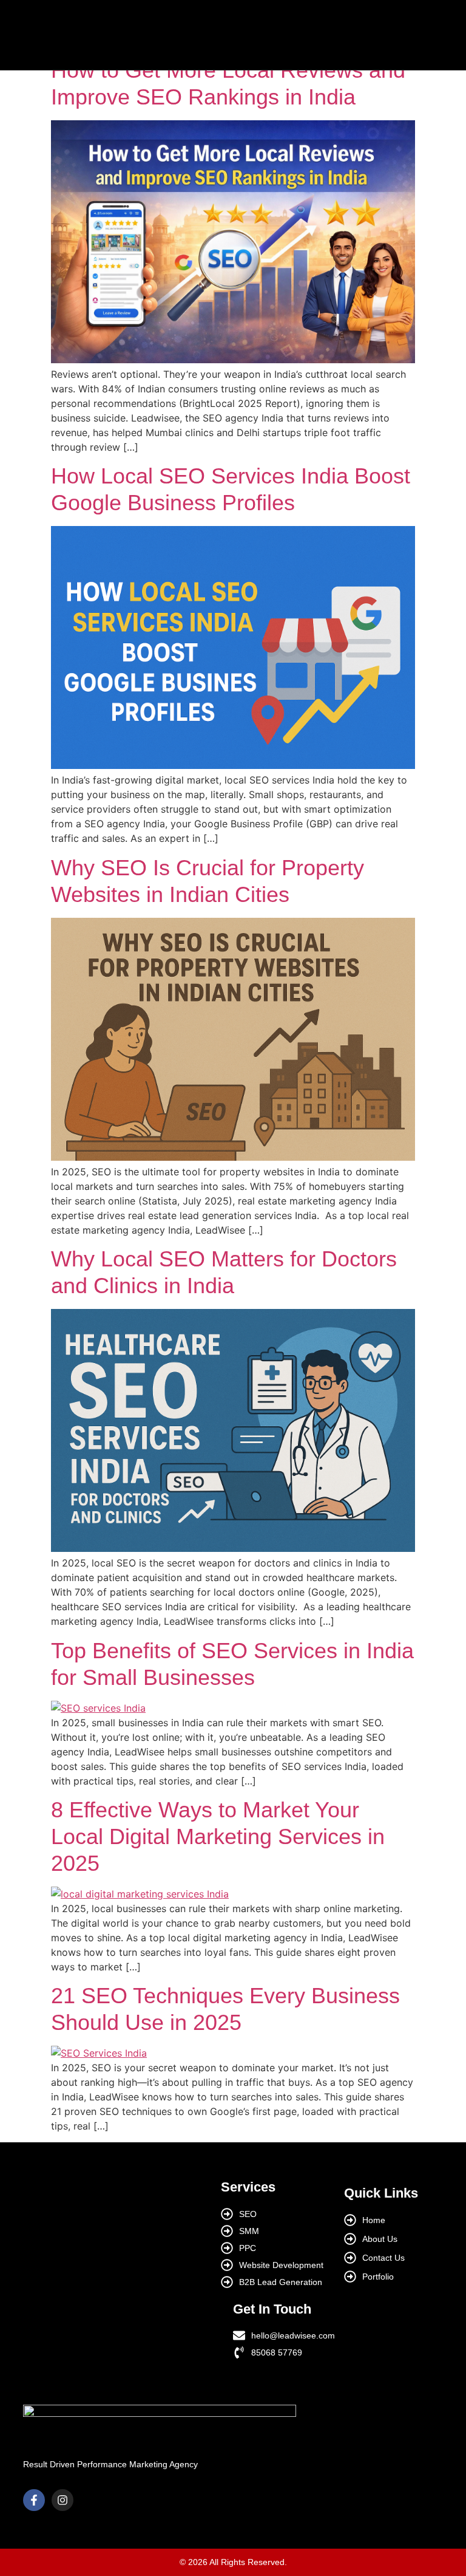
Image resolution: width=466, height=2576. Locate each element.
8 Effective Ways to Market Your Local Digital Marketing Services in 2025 (218, 1836)
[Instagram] (62, 2500)
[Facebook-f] (34, 2500)
